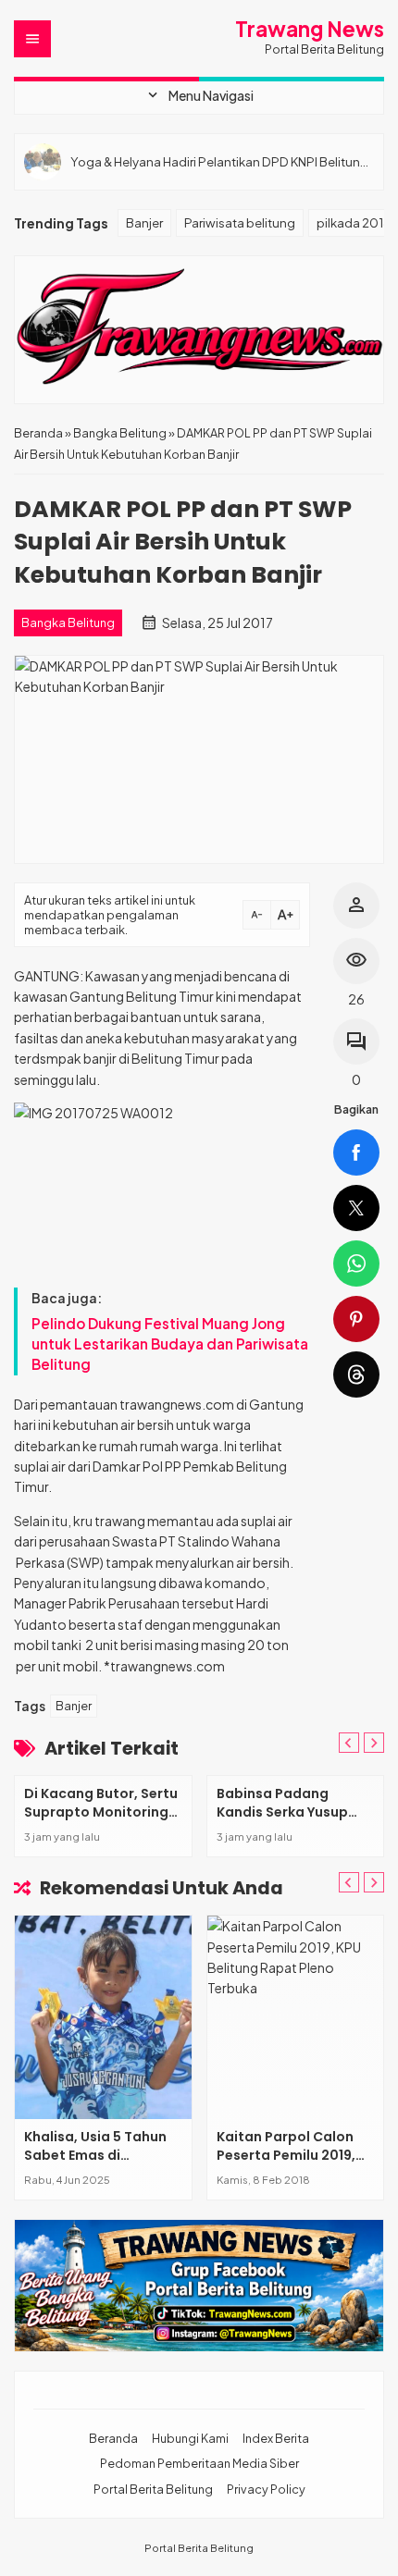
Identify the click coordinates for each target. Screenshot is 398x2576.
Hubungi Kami (190, 2438)
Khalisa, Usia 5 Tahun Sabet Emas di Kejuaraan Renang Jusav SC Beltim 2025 (96, 2164)
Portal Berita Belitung (153, 2489)
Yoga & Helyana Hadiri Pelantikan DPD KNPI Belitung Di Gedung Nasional (219, 161)
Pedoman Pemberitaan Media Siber (199, 2463)
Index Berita (276, 2438)
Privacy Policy (266, 2489)
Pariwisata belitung (240, 222)
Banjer (144, 222)
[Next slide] (374, 1882)
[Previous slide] (349, 1743)
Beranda (113, 2438)
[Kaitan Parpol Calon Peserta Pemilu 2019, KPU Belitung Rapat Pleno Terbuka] (296, 2017)
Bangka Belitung (68, 622)
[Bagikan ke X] (356, 1208)
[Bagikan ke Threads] (356, 1374)
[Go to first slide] (374, 1743)
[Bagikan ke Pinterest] (356, 1319)
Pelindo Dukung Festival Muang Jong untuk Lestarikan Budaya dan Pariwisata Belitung (170, 1344)
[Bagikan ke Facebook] (356, 1152)
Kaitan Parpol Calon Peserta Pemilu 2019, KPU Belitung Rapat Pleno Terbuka (286, 2164)
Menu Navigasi (199, 95)
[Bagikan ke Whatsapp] (356, 1263)
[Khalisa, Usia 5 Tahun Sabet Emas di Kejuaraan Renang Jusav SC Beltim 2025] (103, 2017)
